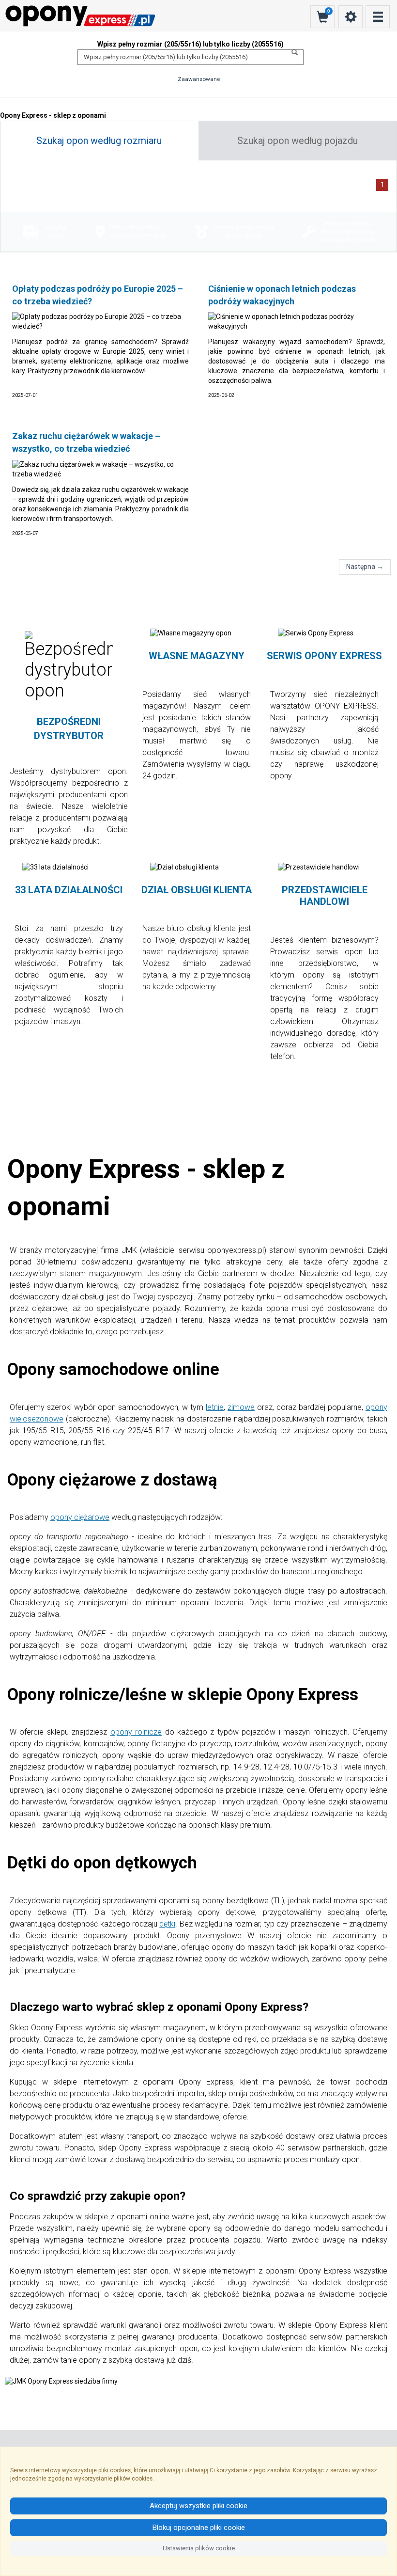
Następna (365, 567)
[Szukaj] (292, 52)
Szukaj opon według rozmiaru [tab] (99, 141)
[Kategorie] (378, 17)
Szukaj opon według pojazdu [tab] (298, 141)
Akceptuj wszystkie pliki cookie (198, 2506)
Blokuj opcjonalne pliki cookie (199, 2528)
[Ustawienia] (351, 17)
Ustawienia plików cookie (199, 2548)
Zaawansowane (199, 79)
